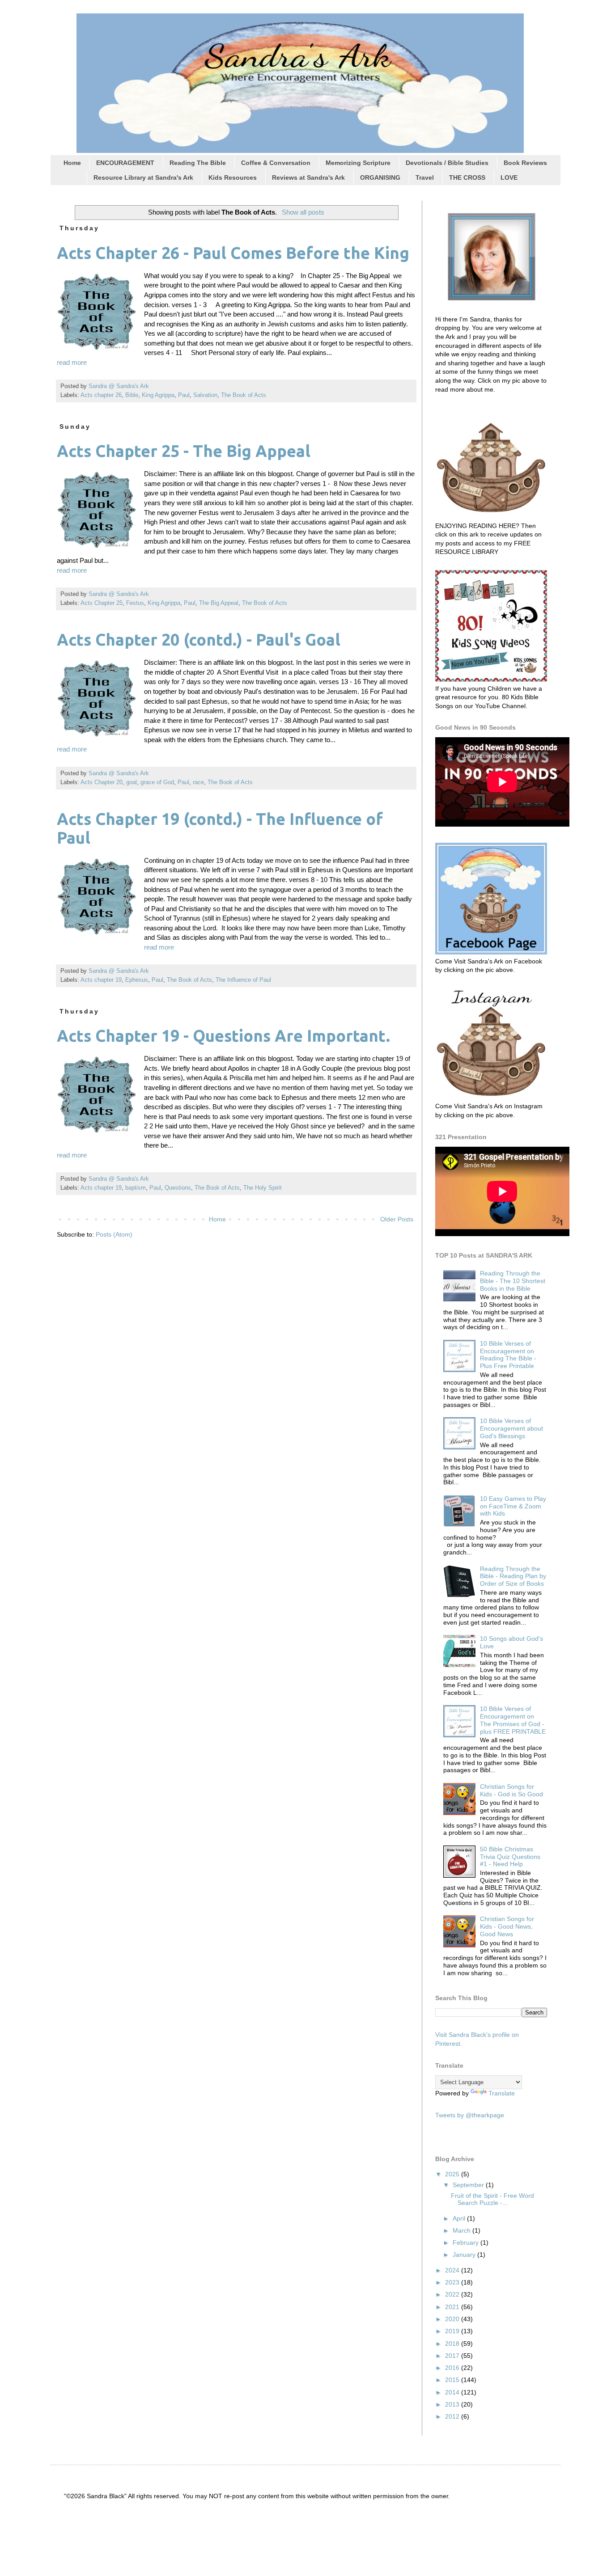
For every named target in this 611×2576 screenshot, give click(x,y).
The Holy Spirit (263, 1188)
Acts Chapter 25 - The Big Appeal (184, 451)
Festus (135, 603)
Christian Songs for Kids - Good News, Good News (507, 1926)
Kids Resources (233, 177)
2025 (453, 2174)
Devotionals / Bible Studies (447, 163)
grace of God (157, 782)
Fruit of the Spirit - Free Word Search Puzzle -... (492, 2199)
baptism (136, 1188)
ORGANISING (380, 177)
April (460, 2218)
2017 (453, 2356)
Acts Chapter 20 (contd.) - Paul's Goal (199, 640)
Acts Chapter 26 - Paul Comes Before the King (233, 253)
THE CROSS (467, 177)
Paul (184, 395)
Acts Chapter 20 (102, 782)
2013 (453, 2404)
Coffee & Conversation (276, 163)
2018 (453, 2344)
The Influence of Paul (243, 980)
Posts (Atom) (114, 1234)
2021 (453, 2307)
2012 (453, 2416)
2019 (453, 2331)
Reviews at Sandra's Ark (308, 177)
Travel (425, 177)
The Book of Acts (244, 395)
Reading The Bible (198, 163)
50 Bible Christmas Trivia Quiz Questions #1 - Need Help (510, 1857)
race (198, 782)
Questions (178, 1188)
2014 (453, 2392)
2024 (453, 2270)
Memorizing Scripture (358, 163)
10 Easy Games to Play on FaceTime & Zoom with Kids (513, 1506)
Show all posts (303, 212)
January (465, 2255)
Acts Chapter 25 (102, 603)
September (469, 2185)
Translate (502, 2093)
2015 (453, 2380)
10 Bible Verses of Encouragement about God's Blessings (511, 1428)
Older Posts (397, 1219)
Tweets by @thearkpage (470, 2115)
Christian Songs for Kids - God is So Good (511, 1790)
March (462, 2230)
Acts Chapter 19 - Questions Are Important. (223, 1036)
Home (72, 163)
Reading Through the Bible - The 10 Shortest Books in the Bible (513, 1281)
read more (72, 362)
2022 (453, 2294)
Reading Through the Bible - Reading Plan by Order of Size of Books (513, 1576)
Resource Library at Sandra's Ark (143, 177)
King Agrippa (158, 395)
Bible (132, 395)
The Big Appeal (219, 603)
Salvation (205, 395)
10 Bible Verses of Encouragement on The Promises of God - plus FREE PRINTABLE (513, 1720)
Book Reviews (525, 163)
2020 (453, 2319)
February (467, 2242)
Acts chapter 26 (101, 395)
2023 (453, 2282)
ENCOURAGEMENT (125, 163)
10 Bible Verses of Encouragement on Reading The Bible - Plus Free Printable (508, 1355)
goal (132, 782)
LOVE (509, 177)
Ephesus (137, 980)
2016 (453, 2368)
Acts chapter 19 (101, 980)
